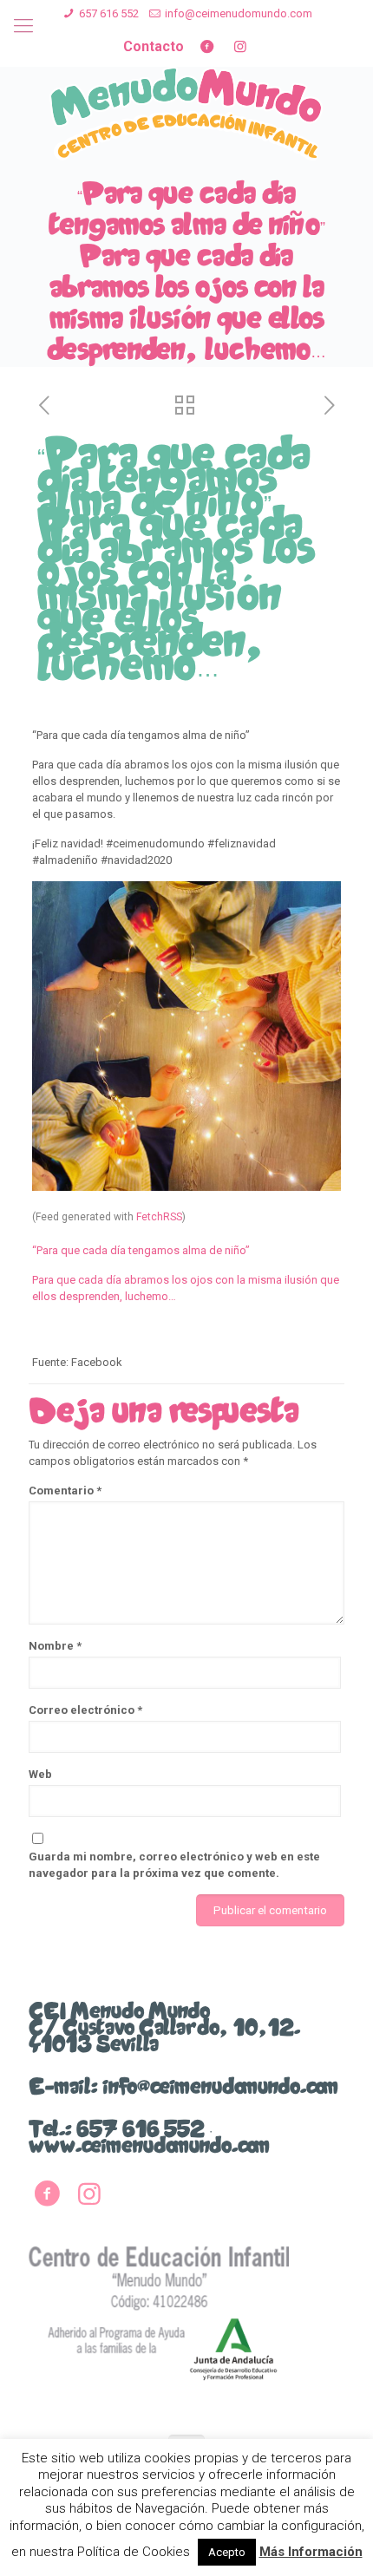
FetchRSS (159, 1217)
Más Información (311, 2552)
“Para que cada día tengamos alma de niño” (141, 1250)
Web (40, 1774)
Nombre (55, 1646)
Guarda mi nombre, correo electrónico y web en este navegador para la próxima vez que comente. (174, 1865)
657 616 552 (109, 13)
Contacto (154, 46)
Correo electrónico (85, 1710)
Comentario (65, 1491)
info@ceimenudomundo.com (239, 13)
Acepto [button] (227, 2552)
